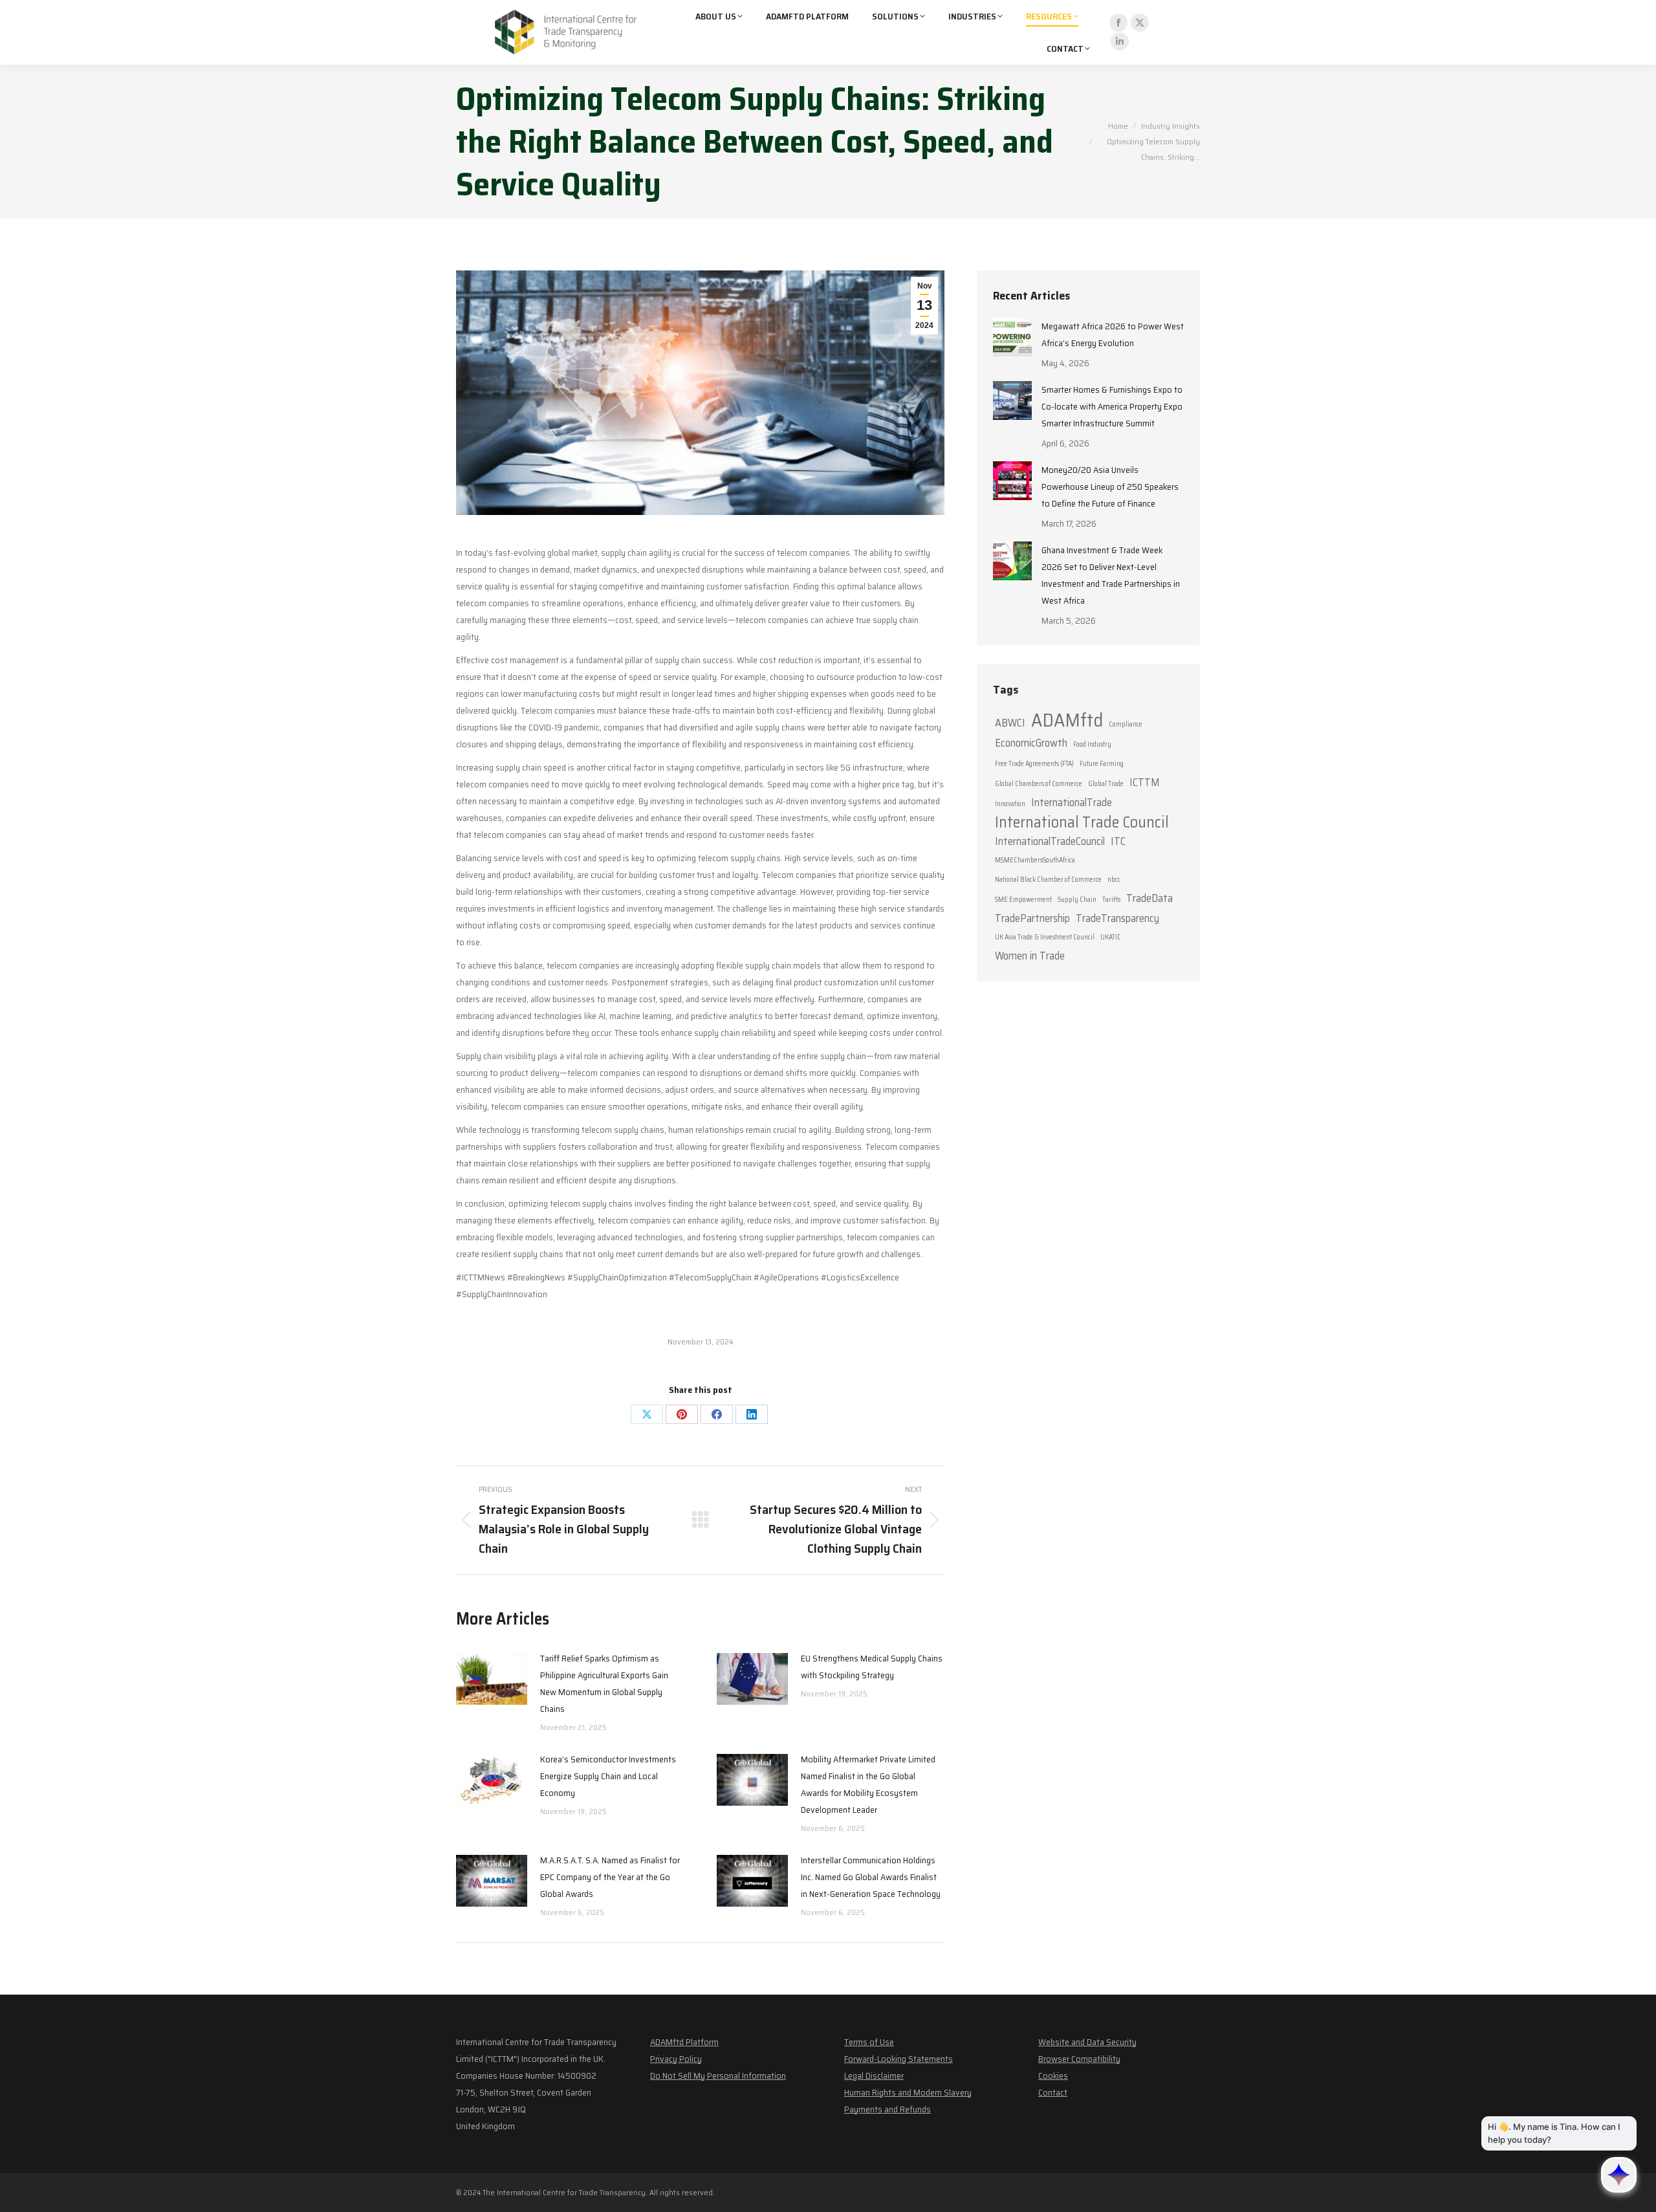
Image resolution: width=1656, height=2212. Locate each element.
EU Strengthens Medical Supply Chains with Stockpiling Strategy (872, 1667)
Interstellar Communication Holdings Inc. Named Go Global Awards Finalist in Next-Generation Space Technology (871, 1877)
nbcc (1114, 880)
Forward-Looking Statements (899, 2059)
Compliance (1126, 724)
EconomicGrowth (1031, 743)
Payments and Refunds (888, 2109)
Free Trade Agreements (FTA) (1034, 764)
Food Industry (1092, 744)
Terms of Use (869, 2042)
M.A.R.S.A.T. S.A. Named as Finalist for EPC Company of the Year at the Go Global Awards (610, 1877)
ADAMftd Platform (684, 2042)
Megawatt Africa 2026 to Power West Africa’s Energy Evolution (1113, 334)
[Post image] (492, 1679)
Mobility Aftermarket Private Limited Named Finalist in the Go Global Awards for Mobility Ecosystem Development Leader (868, 1784)
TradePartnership (1032, 918)
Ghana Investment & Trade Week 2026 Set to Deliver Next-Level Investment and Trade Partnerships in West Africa (1111, 575)
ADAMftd (1067, 720)
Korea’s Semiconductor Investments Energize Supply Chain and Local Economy (608, 1776)
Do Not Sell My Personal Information (718, 2075)
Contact (1053, 2092)
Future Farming (1102, 764)
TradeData (1149, 898)
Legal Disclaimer (874, 2075)
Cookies (1053, 2075)
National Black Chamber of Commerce (1048, 880)
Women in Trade (1030, 956)
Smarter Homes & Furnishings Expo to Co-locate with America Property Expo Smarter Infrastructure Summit (1112, 406)
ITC (1118, 841)
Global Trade (1106, 784)
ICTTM (1144, 782)
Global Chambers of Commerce (1039, 784)
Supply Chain (1077, 900)
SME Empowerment (1023, 900)
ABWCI (1010, 723)
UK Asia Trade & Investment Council (1045, 937)
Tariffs (1111, 900)
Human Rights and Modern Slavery (908, 2092)
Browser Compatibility (1079, 2059)
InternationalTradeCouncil (1050, 841)
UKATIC (1111, 937)
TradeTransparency (1117, 918)
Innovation (1010, 804)
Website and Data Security (1087, 2042)
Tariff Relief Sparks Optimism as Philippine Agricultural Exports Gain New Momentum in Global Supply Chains (604, 1683)
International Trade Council (1082, 822)
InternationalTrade (1072, 802)
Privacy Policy (676, 2059)
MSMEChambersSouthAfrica (1035, 860)
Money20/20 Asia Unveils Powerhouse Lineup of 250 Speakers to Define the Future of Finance (1110, 487)
